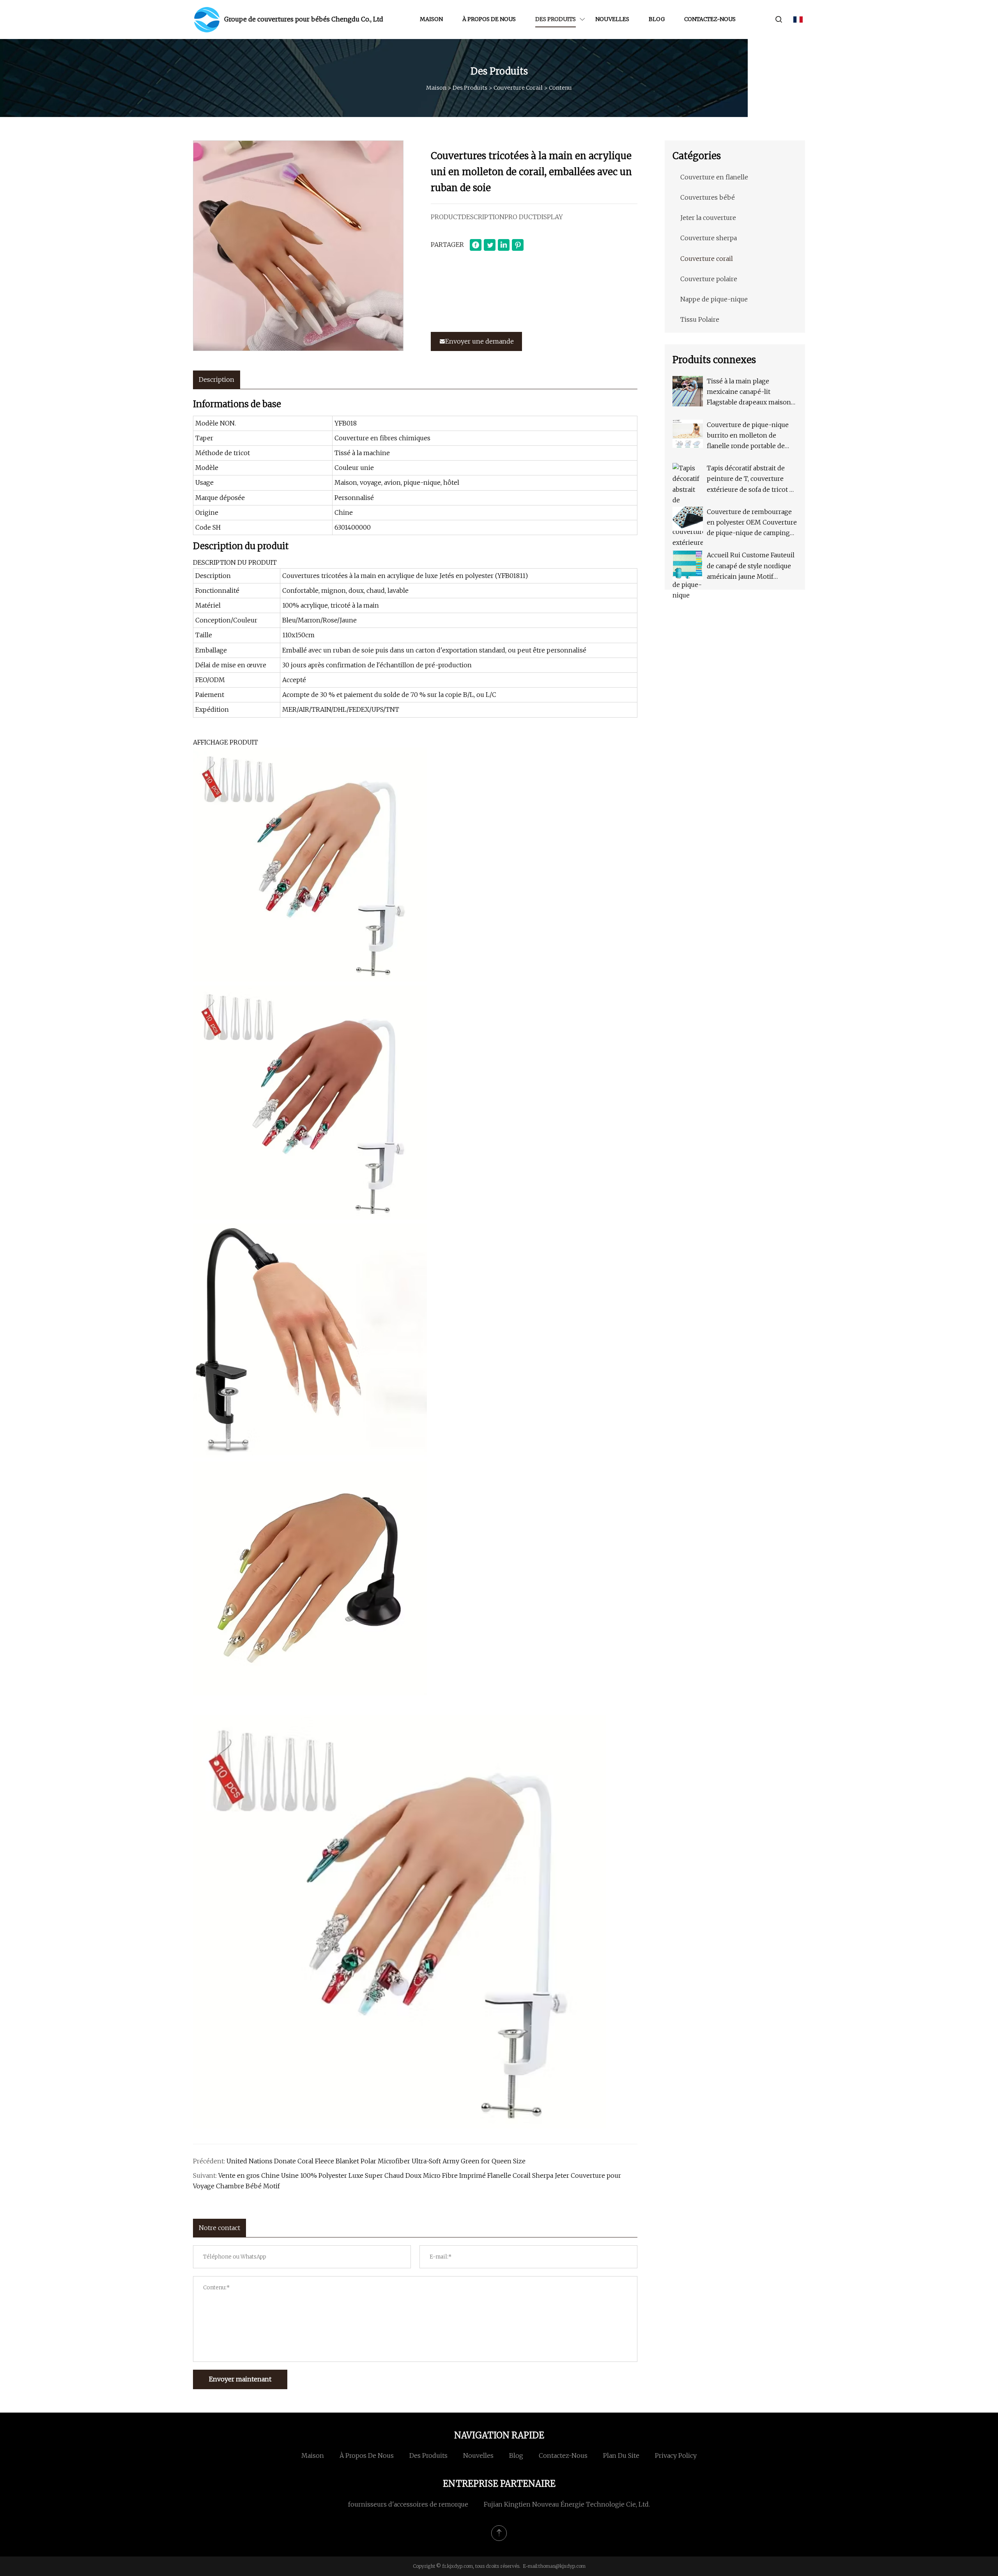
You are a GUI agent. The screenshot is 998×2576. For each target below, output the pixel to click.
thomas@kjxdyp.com (562, 2566)
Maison (431, 19)
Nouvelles (612, 19)
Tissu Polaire (700, 319)
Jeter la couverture (708, 218)
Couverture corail (518, 88)
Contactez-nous (710, 19)
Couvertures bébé (708, 197)
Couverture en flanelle (714, 177)
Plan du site (621, 2455)
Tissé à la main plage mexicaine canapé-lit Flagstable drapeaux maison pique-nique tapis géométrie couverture (750, 393)
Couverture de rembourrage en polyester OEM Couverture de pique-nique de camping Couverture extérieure (752, 523)
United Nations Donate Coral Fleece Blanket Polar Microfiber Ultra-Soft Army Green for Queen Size (376, 2161)
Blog (657, 19)
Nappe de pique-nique (714, 299)
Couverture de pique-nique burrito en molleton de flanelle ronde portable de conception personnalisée (748, 436)
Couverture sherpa (709, 238)
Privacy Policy (676, 2455)
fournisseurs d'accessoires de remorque (408, 2504)
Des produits (556, 19)
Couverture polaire (709, 279)
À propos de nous (489, 19)
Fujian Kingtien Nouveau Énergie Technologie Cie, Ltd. (567, 2504)
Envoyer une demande (480, 341)
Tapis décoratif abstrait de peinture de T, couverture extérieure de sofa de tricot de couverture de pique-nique (752, 480)
